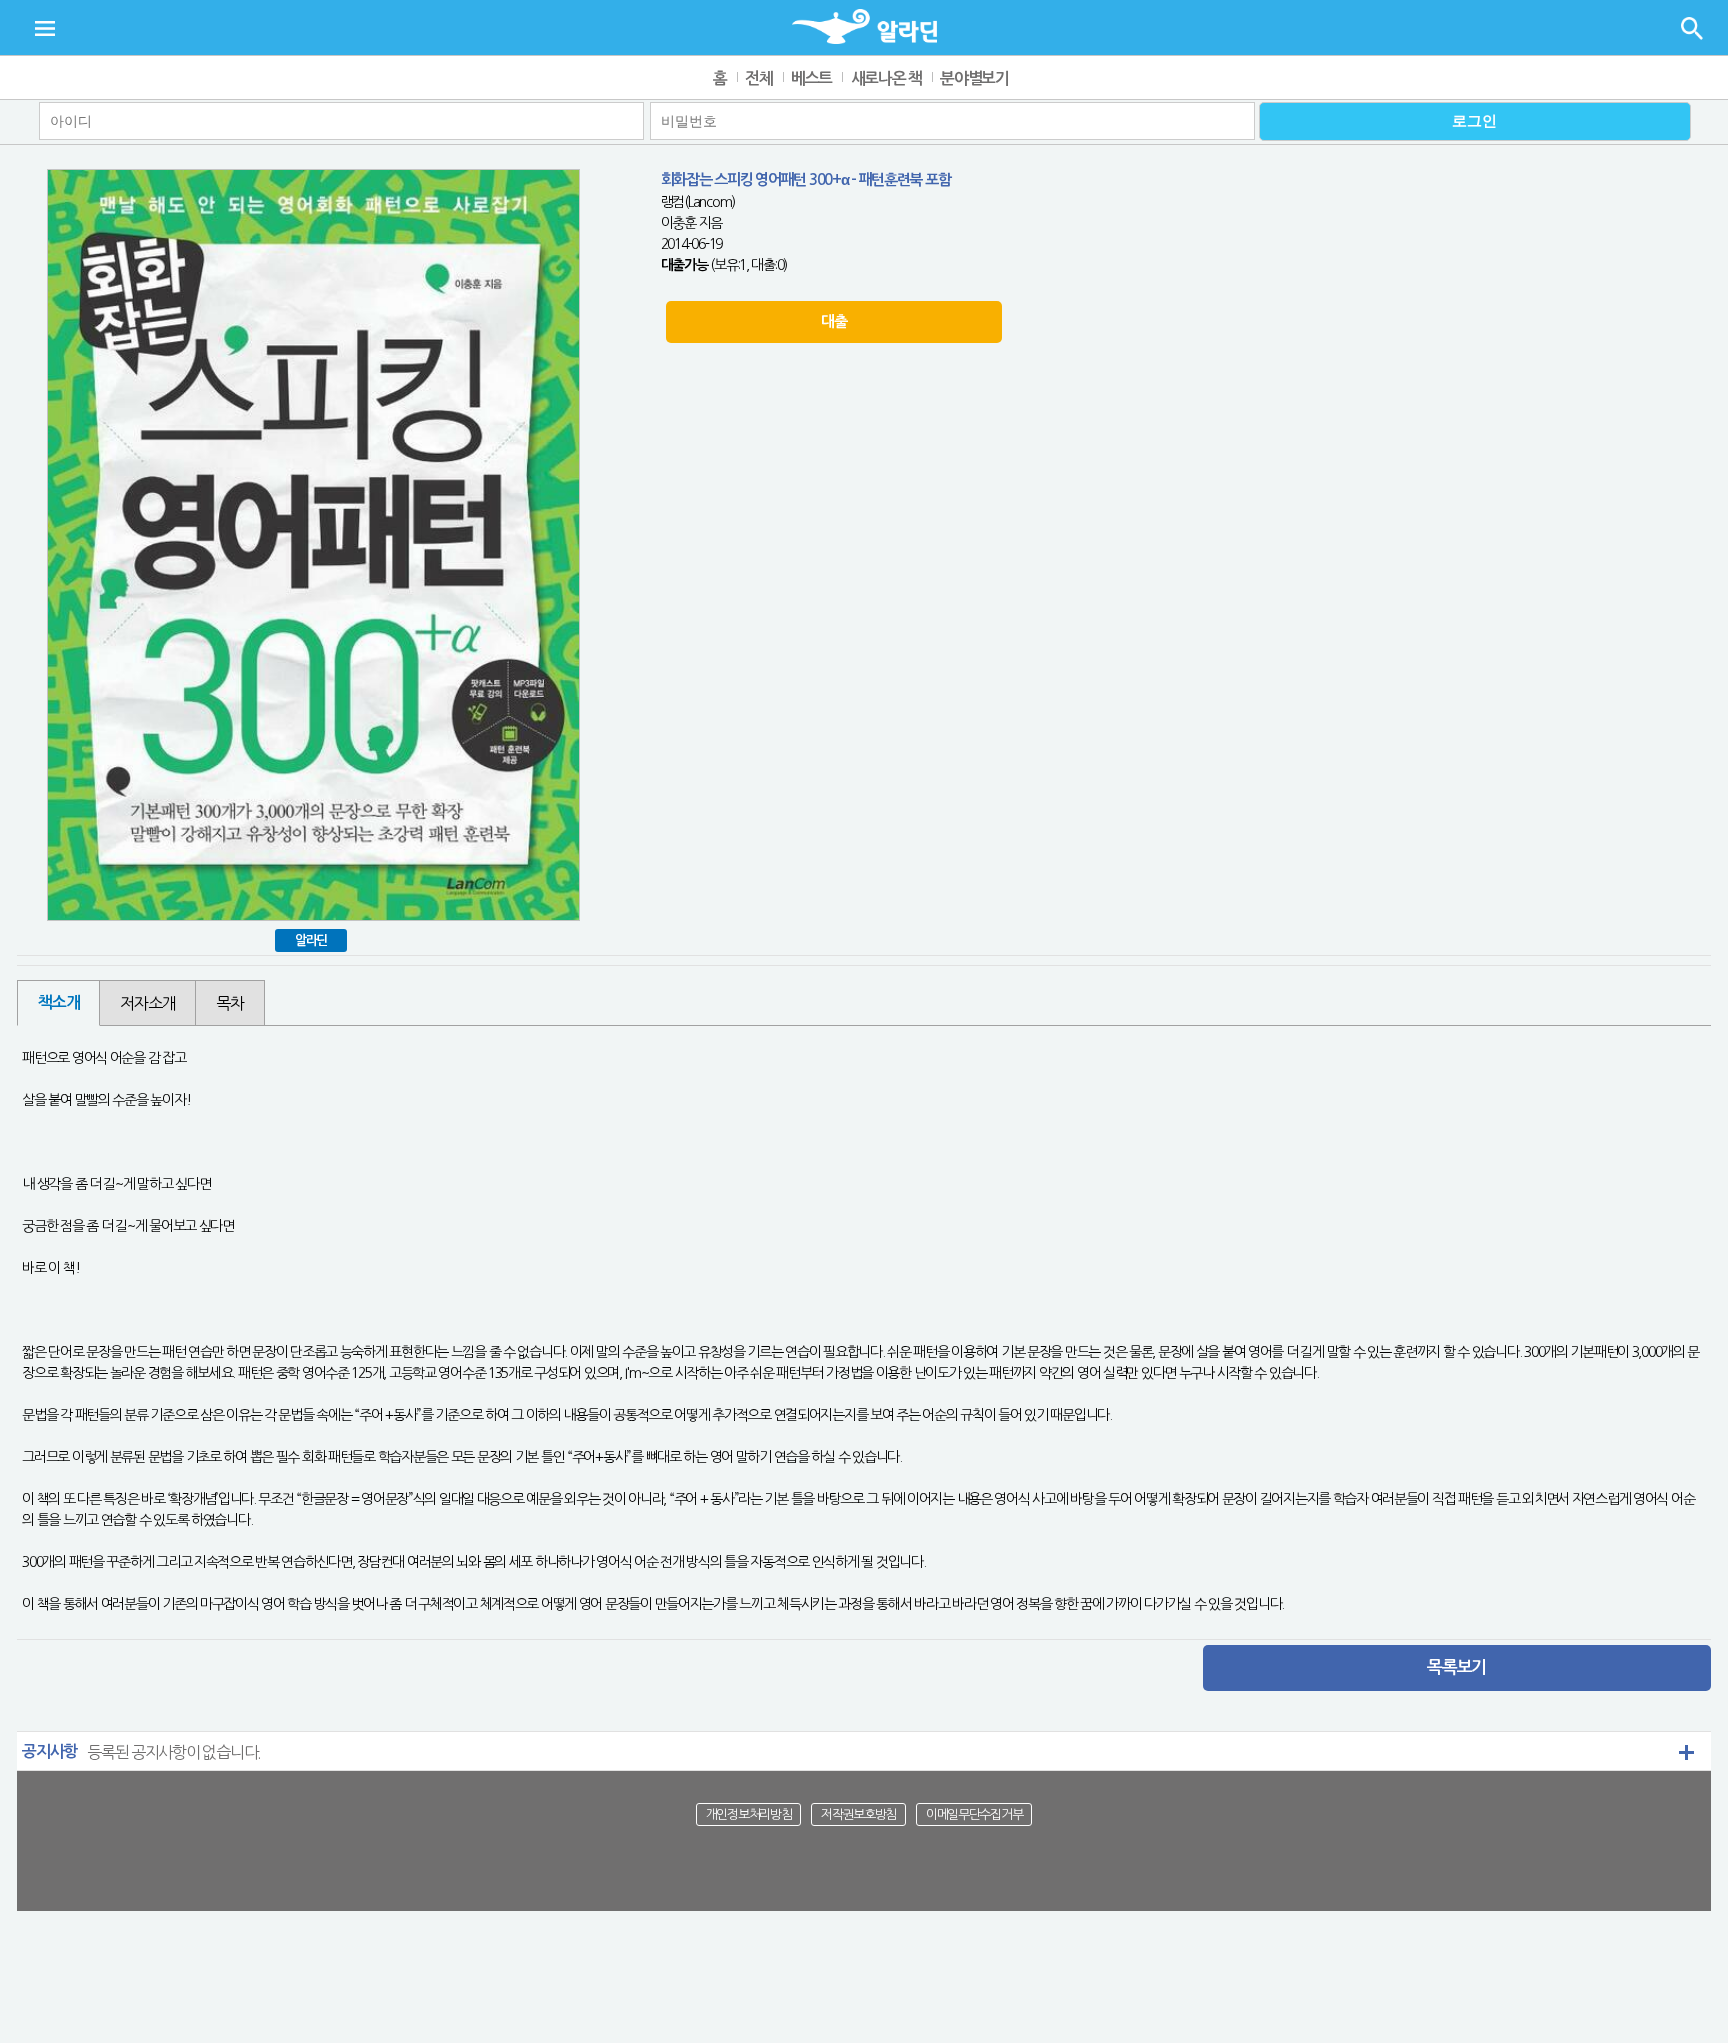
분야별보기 (974, 78)
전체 (758, 78)
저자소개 (147, 1003)
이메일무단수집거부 (974, 1814)
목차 (229, 1003)
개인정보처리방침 (749, 1814)
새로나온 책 (886, 78)
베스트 (811, 78)
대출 (833, 321)
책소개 (58, 1002)
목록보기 (1456, 1667)
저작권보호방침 (858, 1814)
